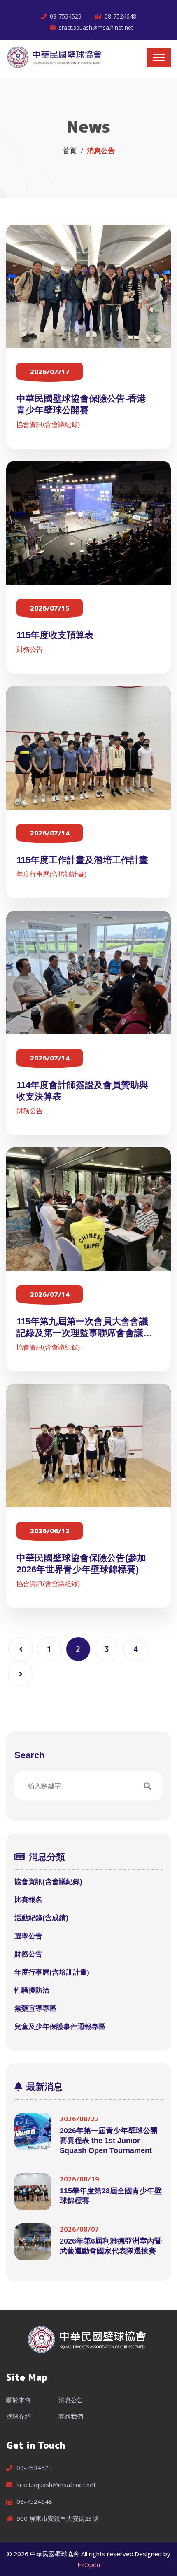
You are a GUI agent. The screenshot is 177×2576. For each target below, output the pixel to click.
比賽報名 (28, 1900)
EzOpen (89, 2564)
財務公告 (30, 649)
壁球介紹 (19, 2416)
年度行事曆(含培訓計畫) (51, 874)
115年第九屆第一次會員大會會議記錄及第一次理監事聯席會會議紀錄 (84, 1328)
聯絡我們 (71, 2416)
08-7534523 (66, 16)
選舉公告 (28, 1936)
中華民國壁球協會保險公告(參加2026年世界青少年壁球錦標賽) (81, 1564)
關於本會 (19, 2400)
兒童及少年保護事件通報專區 (60, 2027)
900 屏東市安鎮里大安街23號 (57, 2518)
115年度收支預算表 (55, 635)
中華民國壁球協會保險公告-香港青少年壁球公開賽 (81, 404)
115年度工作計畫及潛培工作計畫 (82, 860)
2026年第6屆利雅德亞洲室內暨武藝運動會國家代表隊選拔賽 (111, 2246)
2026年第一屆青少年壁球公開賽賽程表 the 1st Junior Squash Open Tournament (109, 2141)
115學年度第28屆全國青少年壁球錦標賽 (111, 2196)
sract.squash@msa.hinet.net (96, 27)
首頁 (70, 151)
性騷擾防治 (32, 1990)
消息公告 (71, 2400)
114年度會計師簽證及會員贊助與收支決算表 (82, 1091)
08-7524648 (120, 16)
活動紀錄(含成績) (41, 1918)
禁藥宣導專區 (35, 2009)
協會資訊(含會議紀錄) (48, 425)
